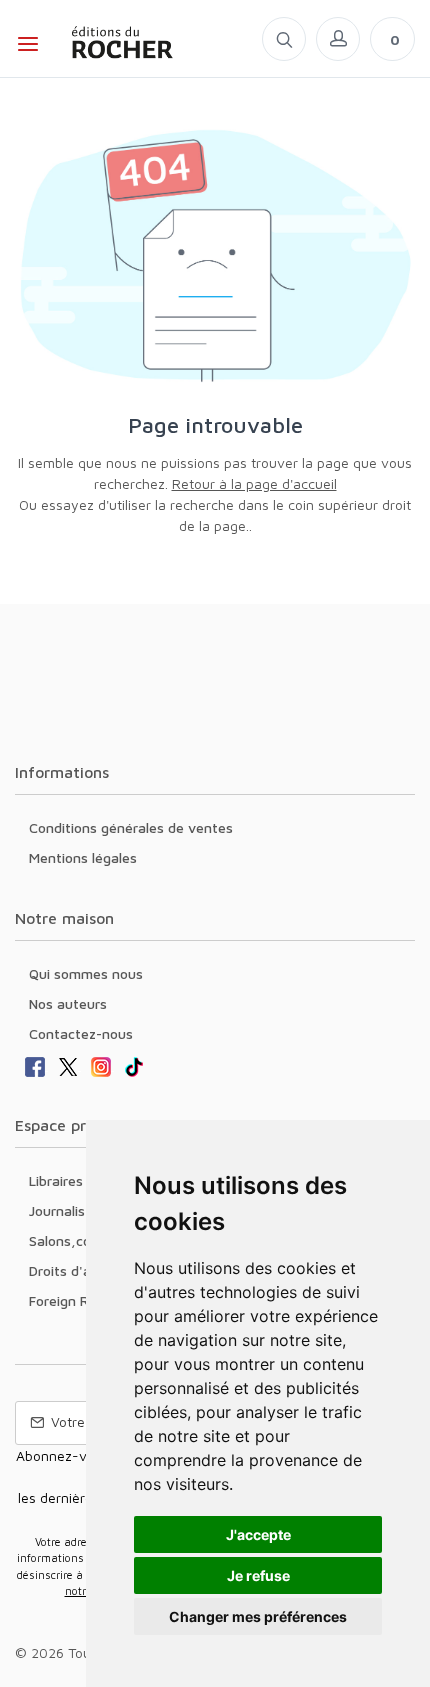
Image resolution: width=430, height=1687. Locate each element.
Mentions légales (83, 857)
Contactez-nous (81, 1033)
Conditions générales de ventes (131, 827)
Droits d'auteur (77, 1270)
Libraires (56, 1180)
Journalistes (67, 1210)
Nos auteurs (68, 1003)
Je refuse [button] (258, 1575)
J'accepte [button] (258, 1534)
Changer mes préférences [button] (258, 1616)
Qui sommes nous (86, 973)
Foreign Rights (75, 1300)
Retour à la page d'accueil (254, 483)
